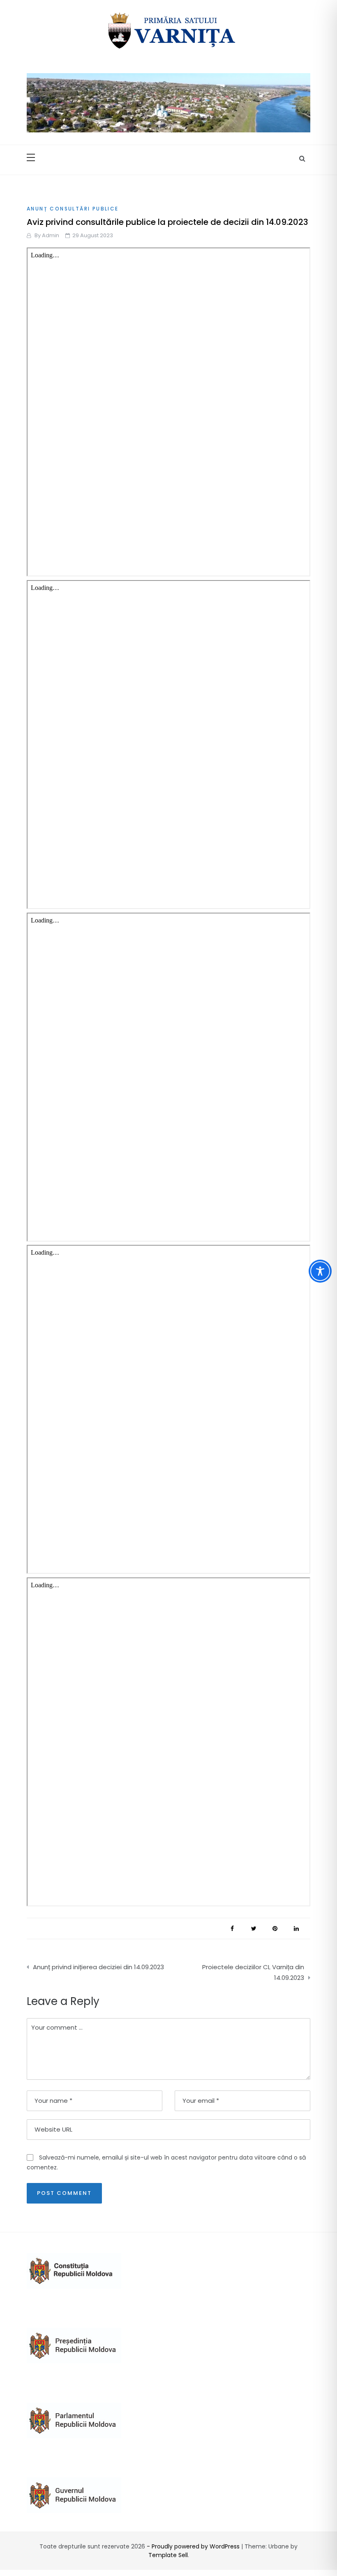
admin (51, 235)
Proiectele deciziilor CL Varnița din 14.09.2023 (253, 1972)
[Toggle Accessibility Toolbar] (320, 1271)
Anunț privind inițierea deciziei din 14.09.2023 (98, 1967)
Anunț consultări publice (73, 209)
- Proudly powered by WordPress (194, 2546)
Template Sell (168, 2555)
